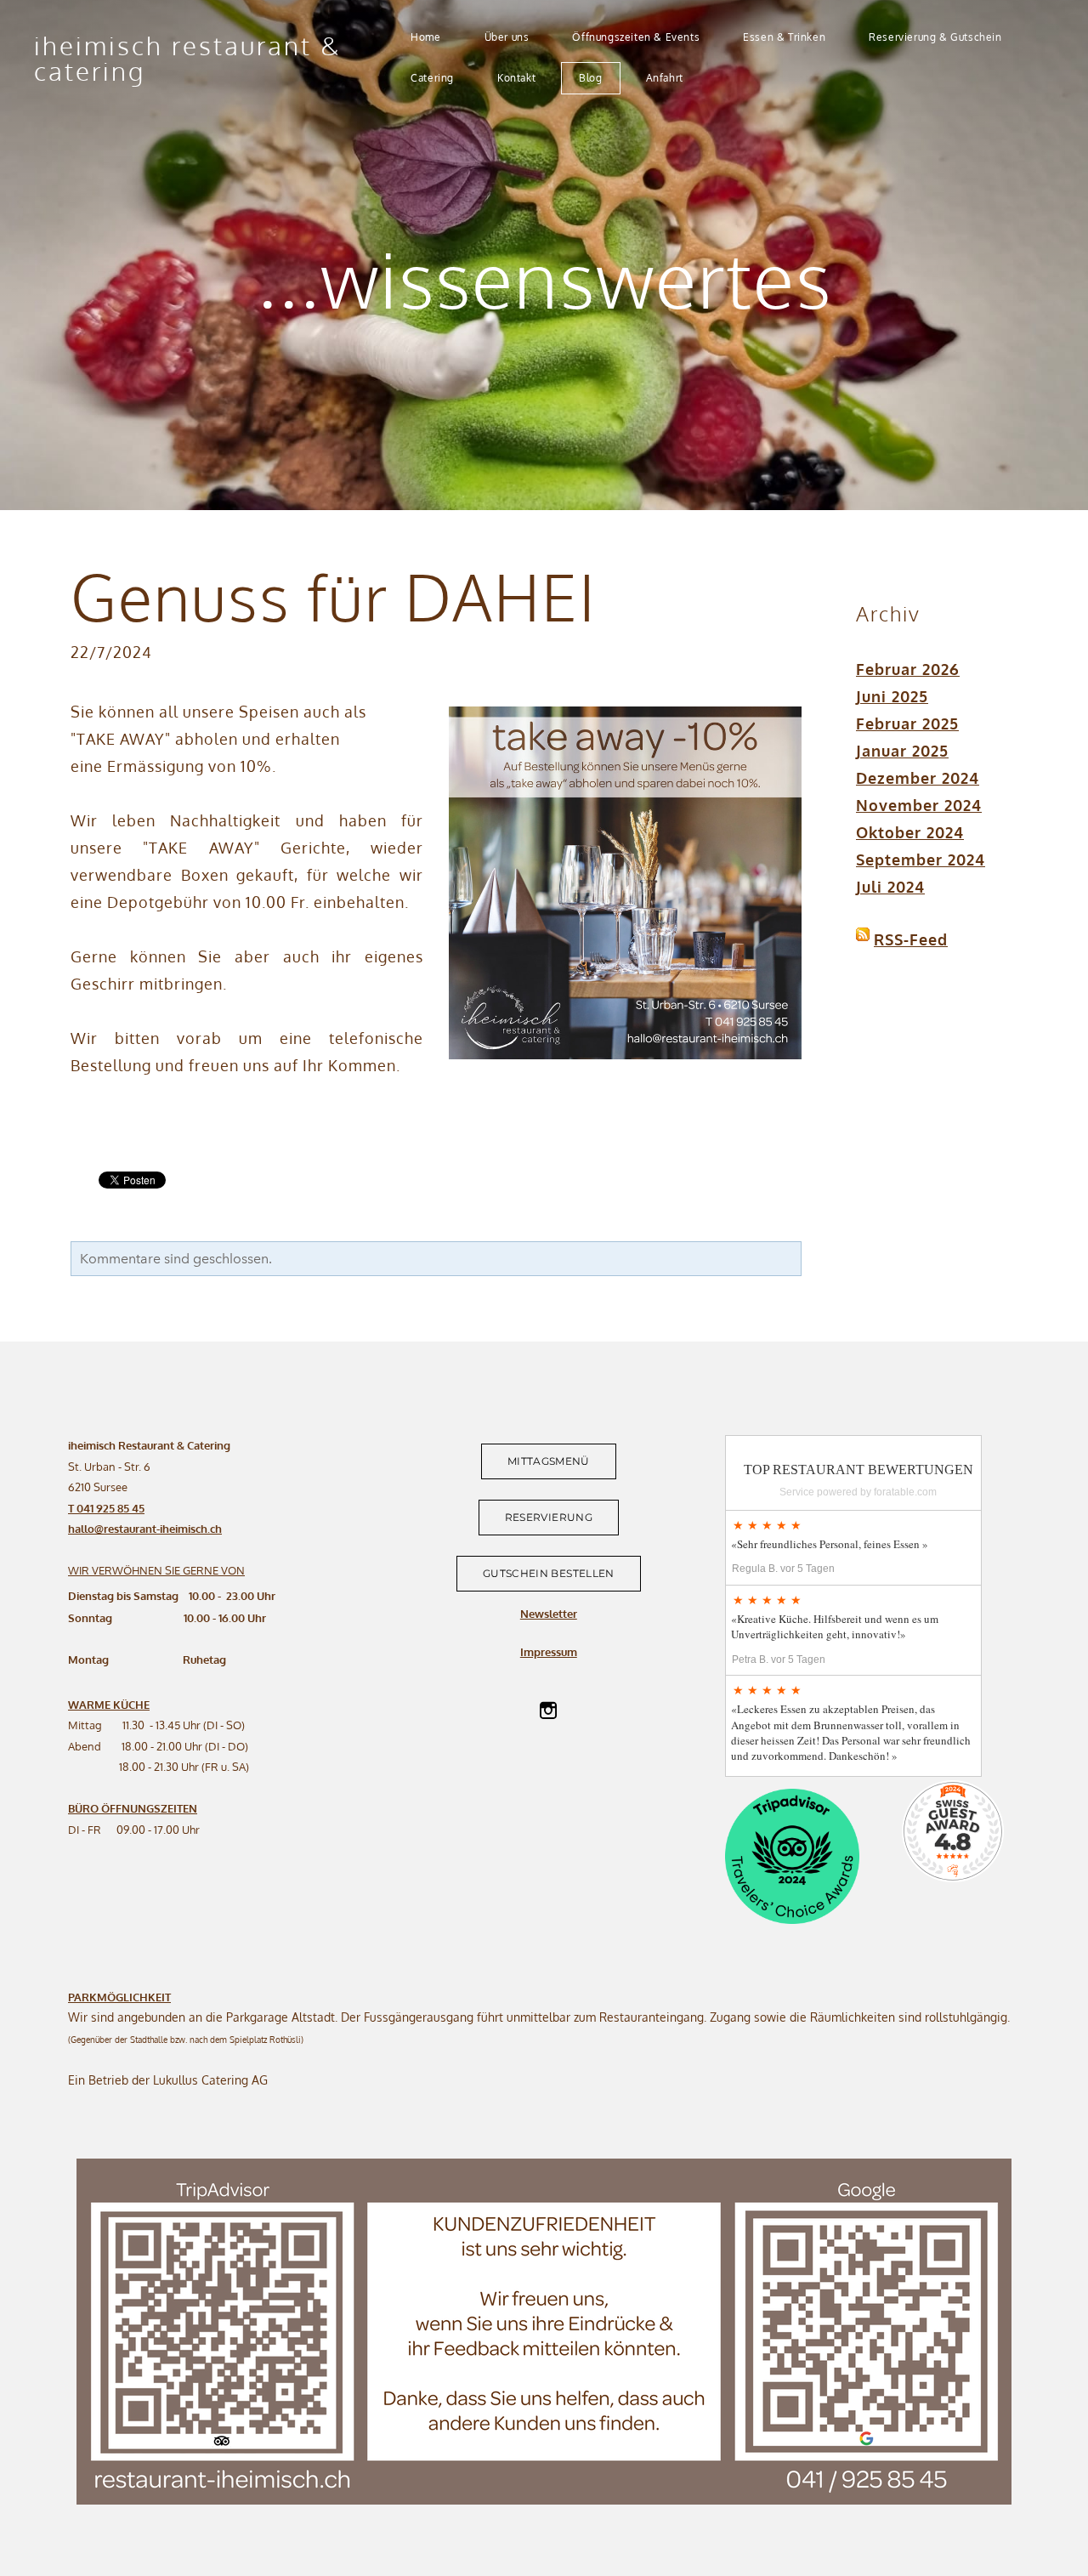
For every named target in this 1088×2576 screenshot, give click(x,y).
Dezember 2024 (918, 778)
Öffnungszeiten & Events (636, 37)
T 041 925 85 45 (106, 1508)
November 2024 (919, 805)
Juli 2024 (890, 887)
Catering (432, 78)
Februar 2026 (908, 669)
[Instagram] (548, 1711)
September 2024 (921, 860)
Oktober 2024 (910, 832)
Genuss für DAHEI (334, 596)
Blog (590, 78)
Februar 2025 (907, 723)
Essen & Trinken (784, 37)
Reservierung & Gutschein (935, 37)
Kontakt (516, 78)
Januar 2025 (902, 751)
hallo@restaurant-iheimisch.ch (145, 1529)
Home (425, 37)
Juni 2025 (892, 696)
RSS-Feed (911, 939)
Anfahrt (665, 78)
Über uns (507, 37)
